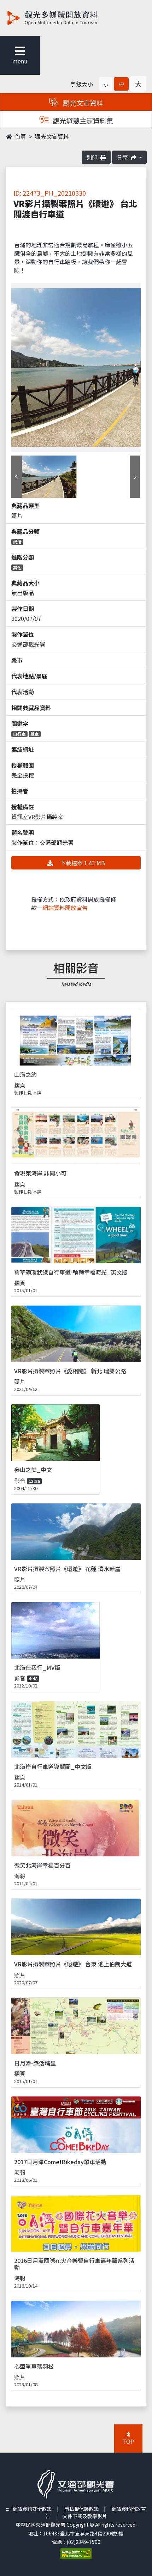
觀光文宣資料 (52, 136)
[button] (106, 84)
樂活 (17, 542)
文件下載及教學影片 (85, 2516)
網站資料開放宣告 (65, 908)
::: (8, 2509)
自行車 (19, 734)
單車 (35, 734)
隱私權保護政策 (82, 2509)
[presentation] (17, 477)
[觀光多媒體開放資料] (64, 18)
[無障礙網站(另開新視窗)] (76, 2553)
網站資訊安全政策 (32, 2509)
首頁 (20, 136)
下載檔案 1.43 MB (82, 863)
